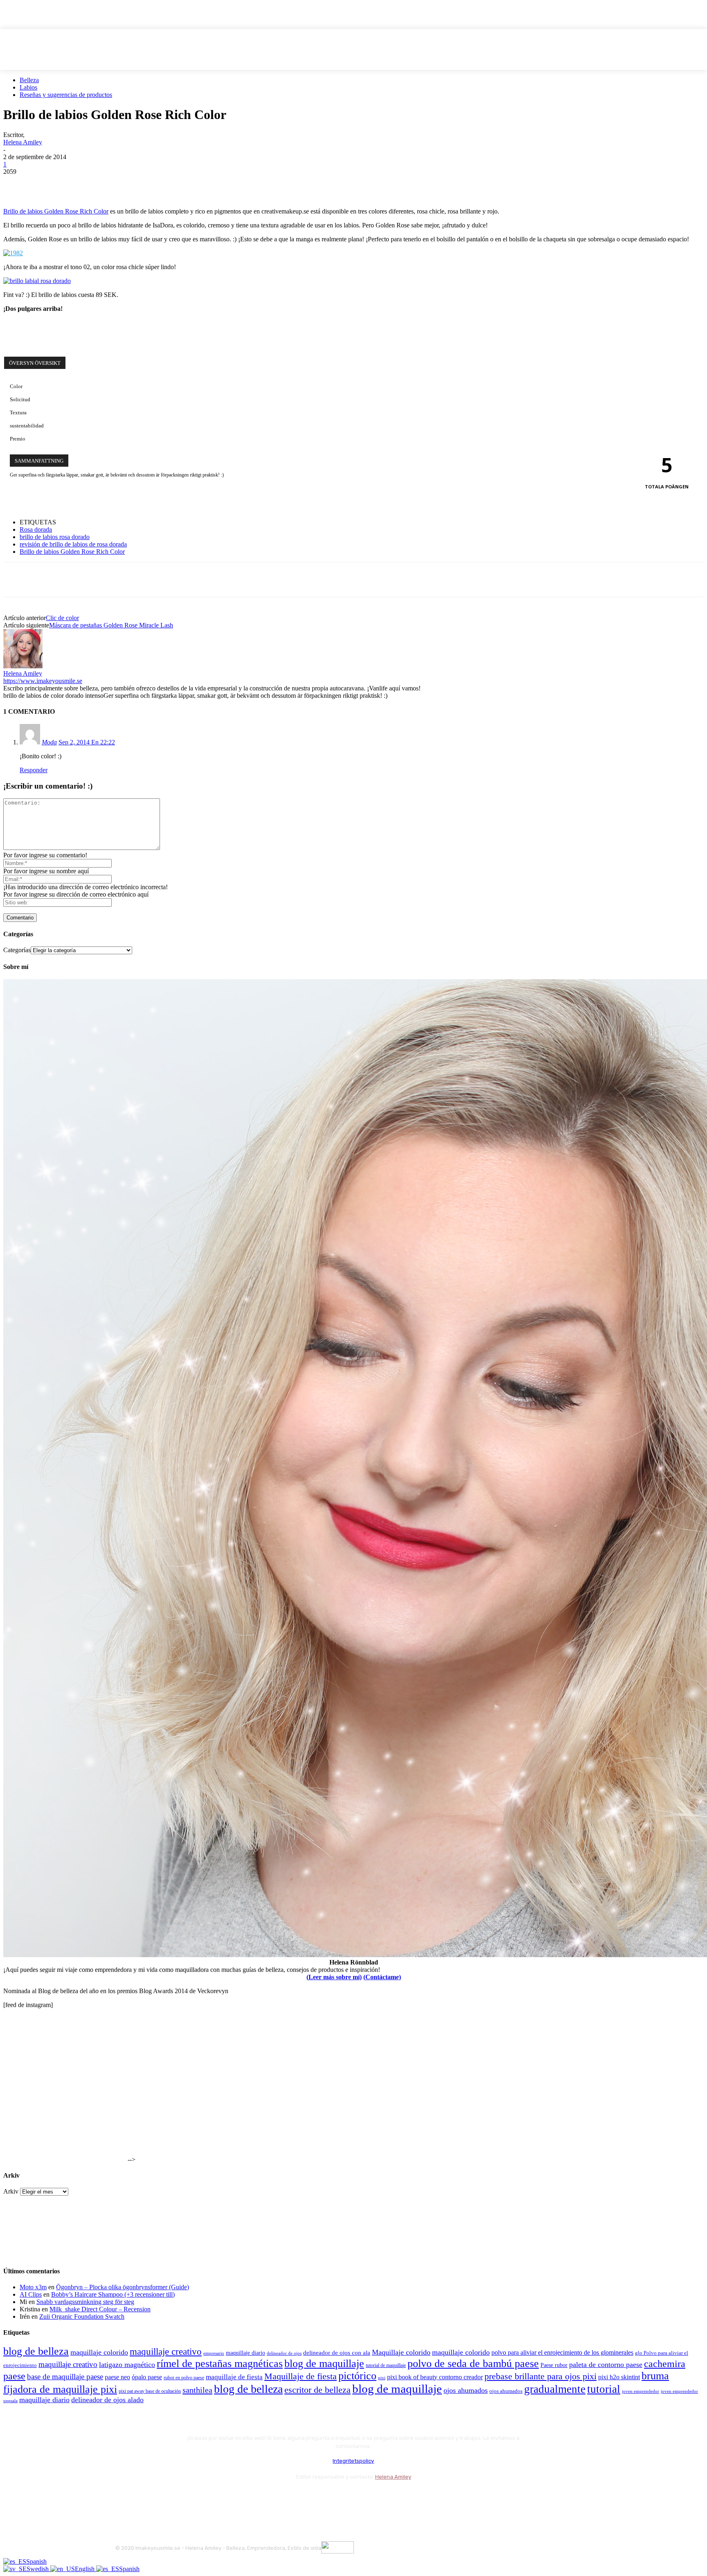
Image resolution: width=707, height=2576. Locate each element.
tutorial (604, 2389)
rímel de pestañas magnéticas (220, 2364)
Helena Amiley (23, 142)
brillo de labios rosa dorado (55, 537)
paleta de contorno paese (606, 2365)
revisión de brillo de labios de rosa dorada (73, 544)
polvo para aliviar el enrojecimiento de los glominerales (562, 2352)
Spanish (36, 2561)
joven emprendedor (641, 2391)
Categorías (17, 950)
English (86, 2569)
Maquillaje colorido (401, 2352)
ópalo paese (147, 2377)
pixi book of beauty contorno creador (435, 2377)
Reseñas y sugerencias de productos (66, 95)
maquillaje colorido (99, 2352)
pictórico (357, 2376)
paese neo (117, 2377)
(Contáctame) (382, 1977)
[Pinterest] (76, 184)
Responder (34, 770)
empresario (214, 2353)
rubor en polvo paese (184, 2378)
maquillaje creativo (166, 2351)
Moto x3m (33, 2287)
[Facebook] (17, 184)
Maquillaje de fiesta (301, 2376)
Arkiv (11, 2191)
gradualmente (555, 2389)
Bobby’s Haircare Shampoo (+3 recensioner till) (113, 2294)
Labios (28, 87)
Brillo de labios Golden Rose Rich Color (56, 211)
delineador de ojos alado (107, 2400)
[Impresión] (135, 184)
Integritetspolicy (353, 2461)
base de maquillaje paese (65, 2377)
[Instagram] (145, 2497)
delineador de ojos (284, 2353)
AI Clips (31, 2294)
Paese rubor (554, 2365)
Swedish (38, 2569)
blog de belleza (36, 2351)
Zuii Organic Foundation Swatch (82, 2316)
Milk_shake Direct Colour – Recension (100, 2309)
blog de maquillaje (324, 2364)
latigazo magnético (127, 2365)
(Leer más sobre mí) (334, 1977)
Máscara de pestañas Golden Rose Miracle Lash (111, 625)
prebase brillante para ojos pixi (540, 2376)
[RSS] (189, 2497)
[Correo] (167, 2497)
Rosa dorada (36, 529)
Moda (49, 742)
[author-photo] (23, 666)
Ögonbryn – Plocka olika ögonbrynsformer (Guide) (123, 2287)
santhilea (197, 2390)
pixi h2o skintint (619, 2377)
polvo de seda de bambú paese (473, 2364)
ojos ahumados (466, 2390)
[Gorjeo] (46, 184)
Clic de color (62, 618)
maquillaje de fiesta (234, 2377)
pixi (382, 2378)
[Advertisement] (99, 331)
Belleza (29, 80)
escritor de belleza (317, 2390)
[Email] (105, 184)
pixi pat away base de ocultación (150, 2391)
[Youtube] (211, 2497)
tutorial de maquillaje (386, 2366)
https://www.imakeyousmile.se (43, 681)
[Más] (164, 184)
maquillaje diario (245, 2353)
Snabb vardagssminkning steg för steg (85, 2302)
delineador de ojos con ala (337, 2353)
